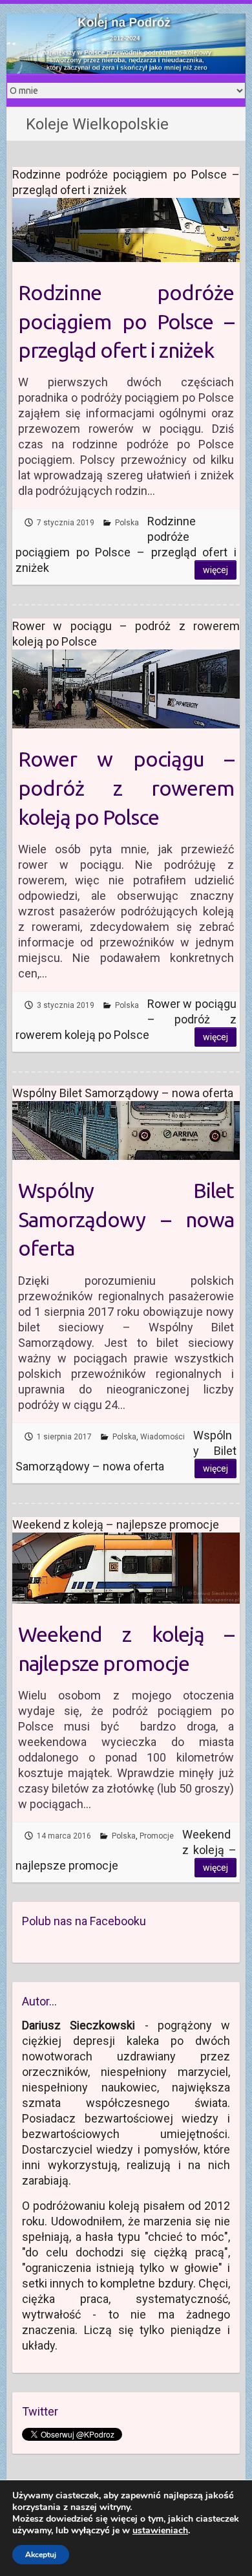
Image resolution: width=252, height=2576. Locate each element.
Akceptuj (41, 2555)
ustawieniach (160, 2531)
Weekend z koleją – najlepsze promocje (126, 1649)
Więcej (215, 570)
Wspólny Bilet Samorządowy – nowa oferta (126, 1219)
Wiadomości (163, 1437)
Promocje (157, 1836)
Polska (127, 523)
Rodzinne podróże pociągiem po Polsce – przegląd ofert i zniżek (126, 322)
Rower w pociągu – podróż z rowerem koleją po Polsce (126, 788)
